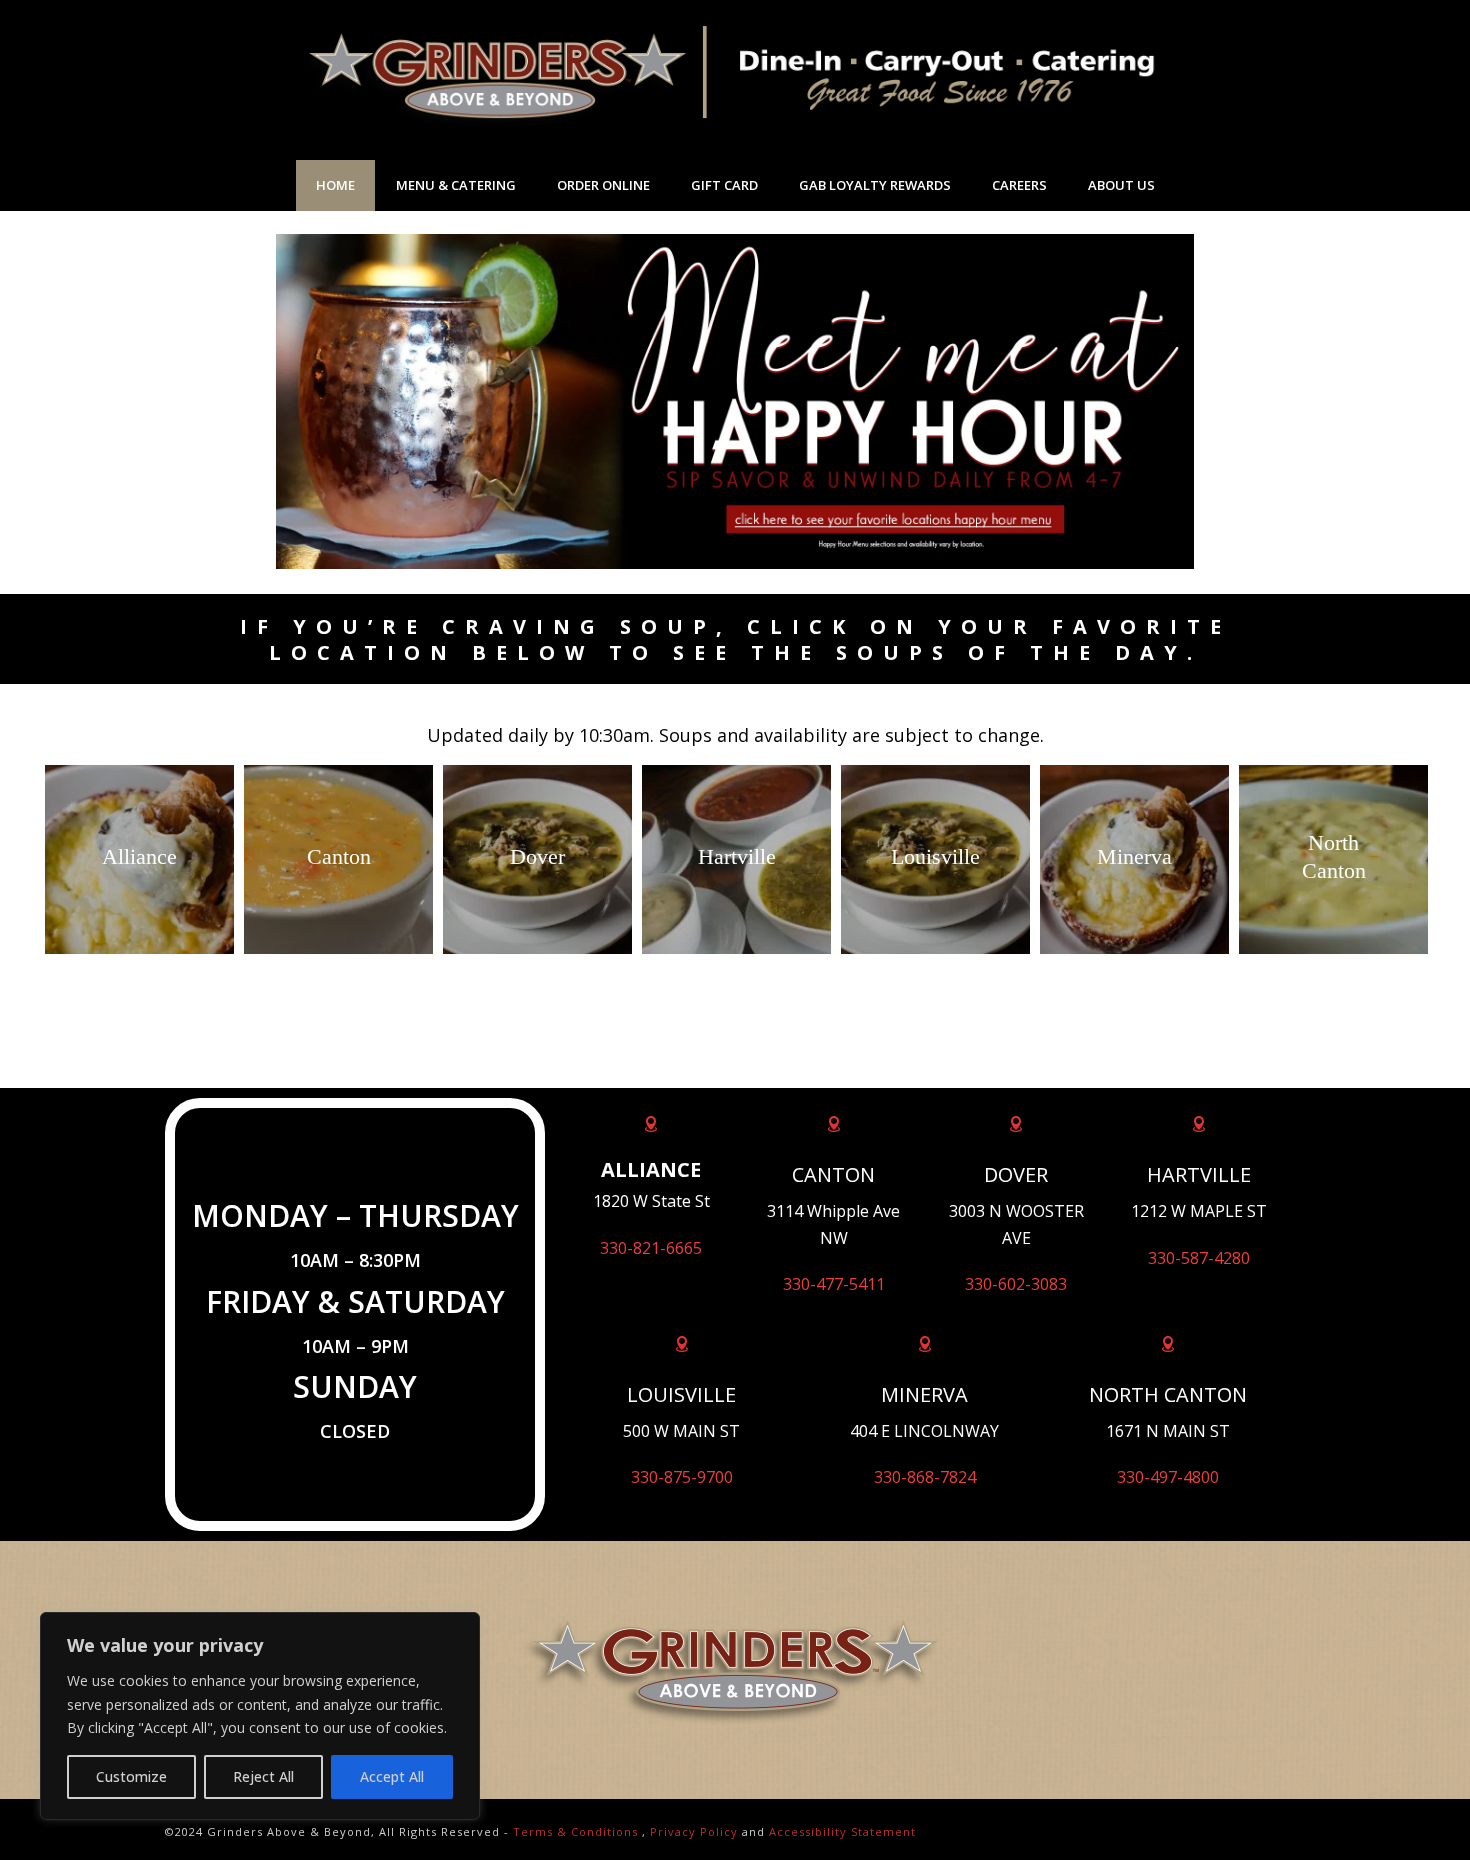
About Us (1121, 185)
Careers (1019, 185)
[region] (260, 1716)
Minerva (1134, 856)
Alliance (139, 856)
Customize (131, 1776)
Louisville (935, 856)
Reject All (263, 1776)
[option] (139, 859)
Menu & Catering (456, 185)
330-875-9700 (682, 1477)
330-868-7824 (925, 1477)
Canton (339, 856)
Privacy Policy (694, 1831)
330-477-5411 (834, 1284)
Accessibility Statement (842, 1831)
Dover (537, 856)
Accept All (392, 1776)
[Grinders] (735, 80)
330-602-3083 (1016, 1284)
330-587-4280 (1199, 1258)
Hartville (737, 856)
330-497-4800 (1168, 1477)
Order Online (603, 185)
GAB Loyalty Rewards (875, 185)
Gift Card (724, 185)
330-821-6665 (651, 1248)
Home (335, 185)
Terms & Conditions (575, 1831)
